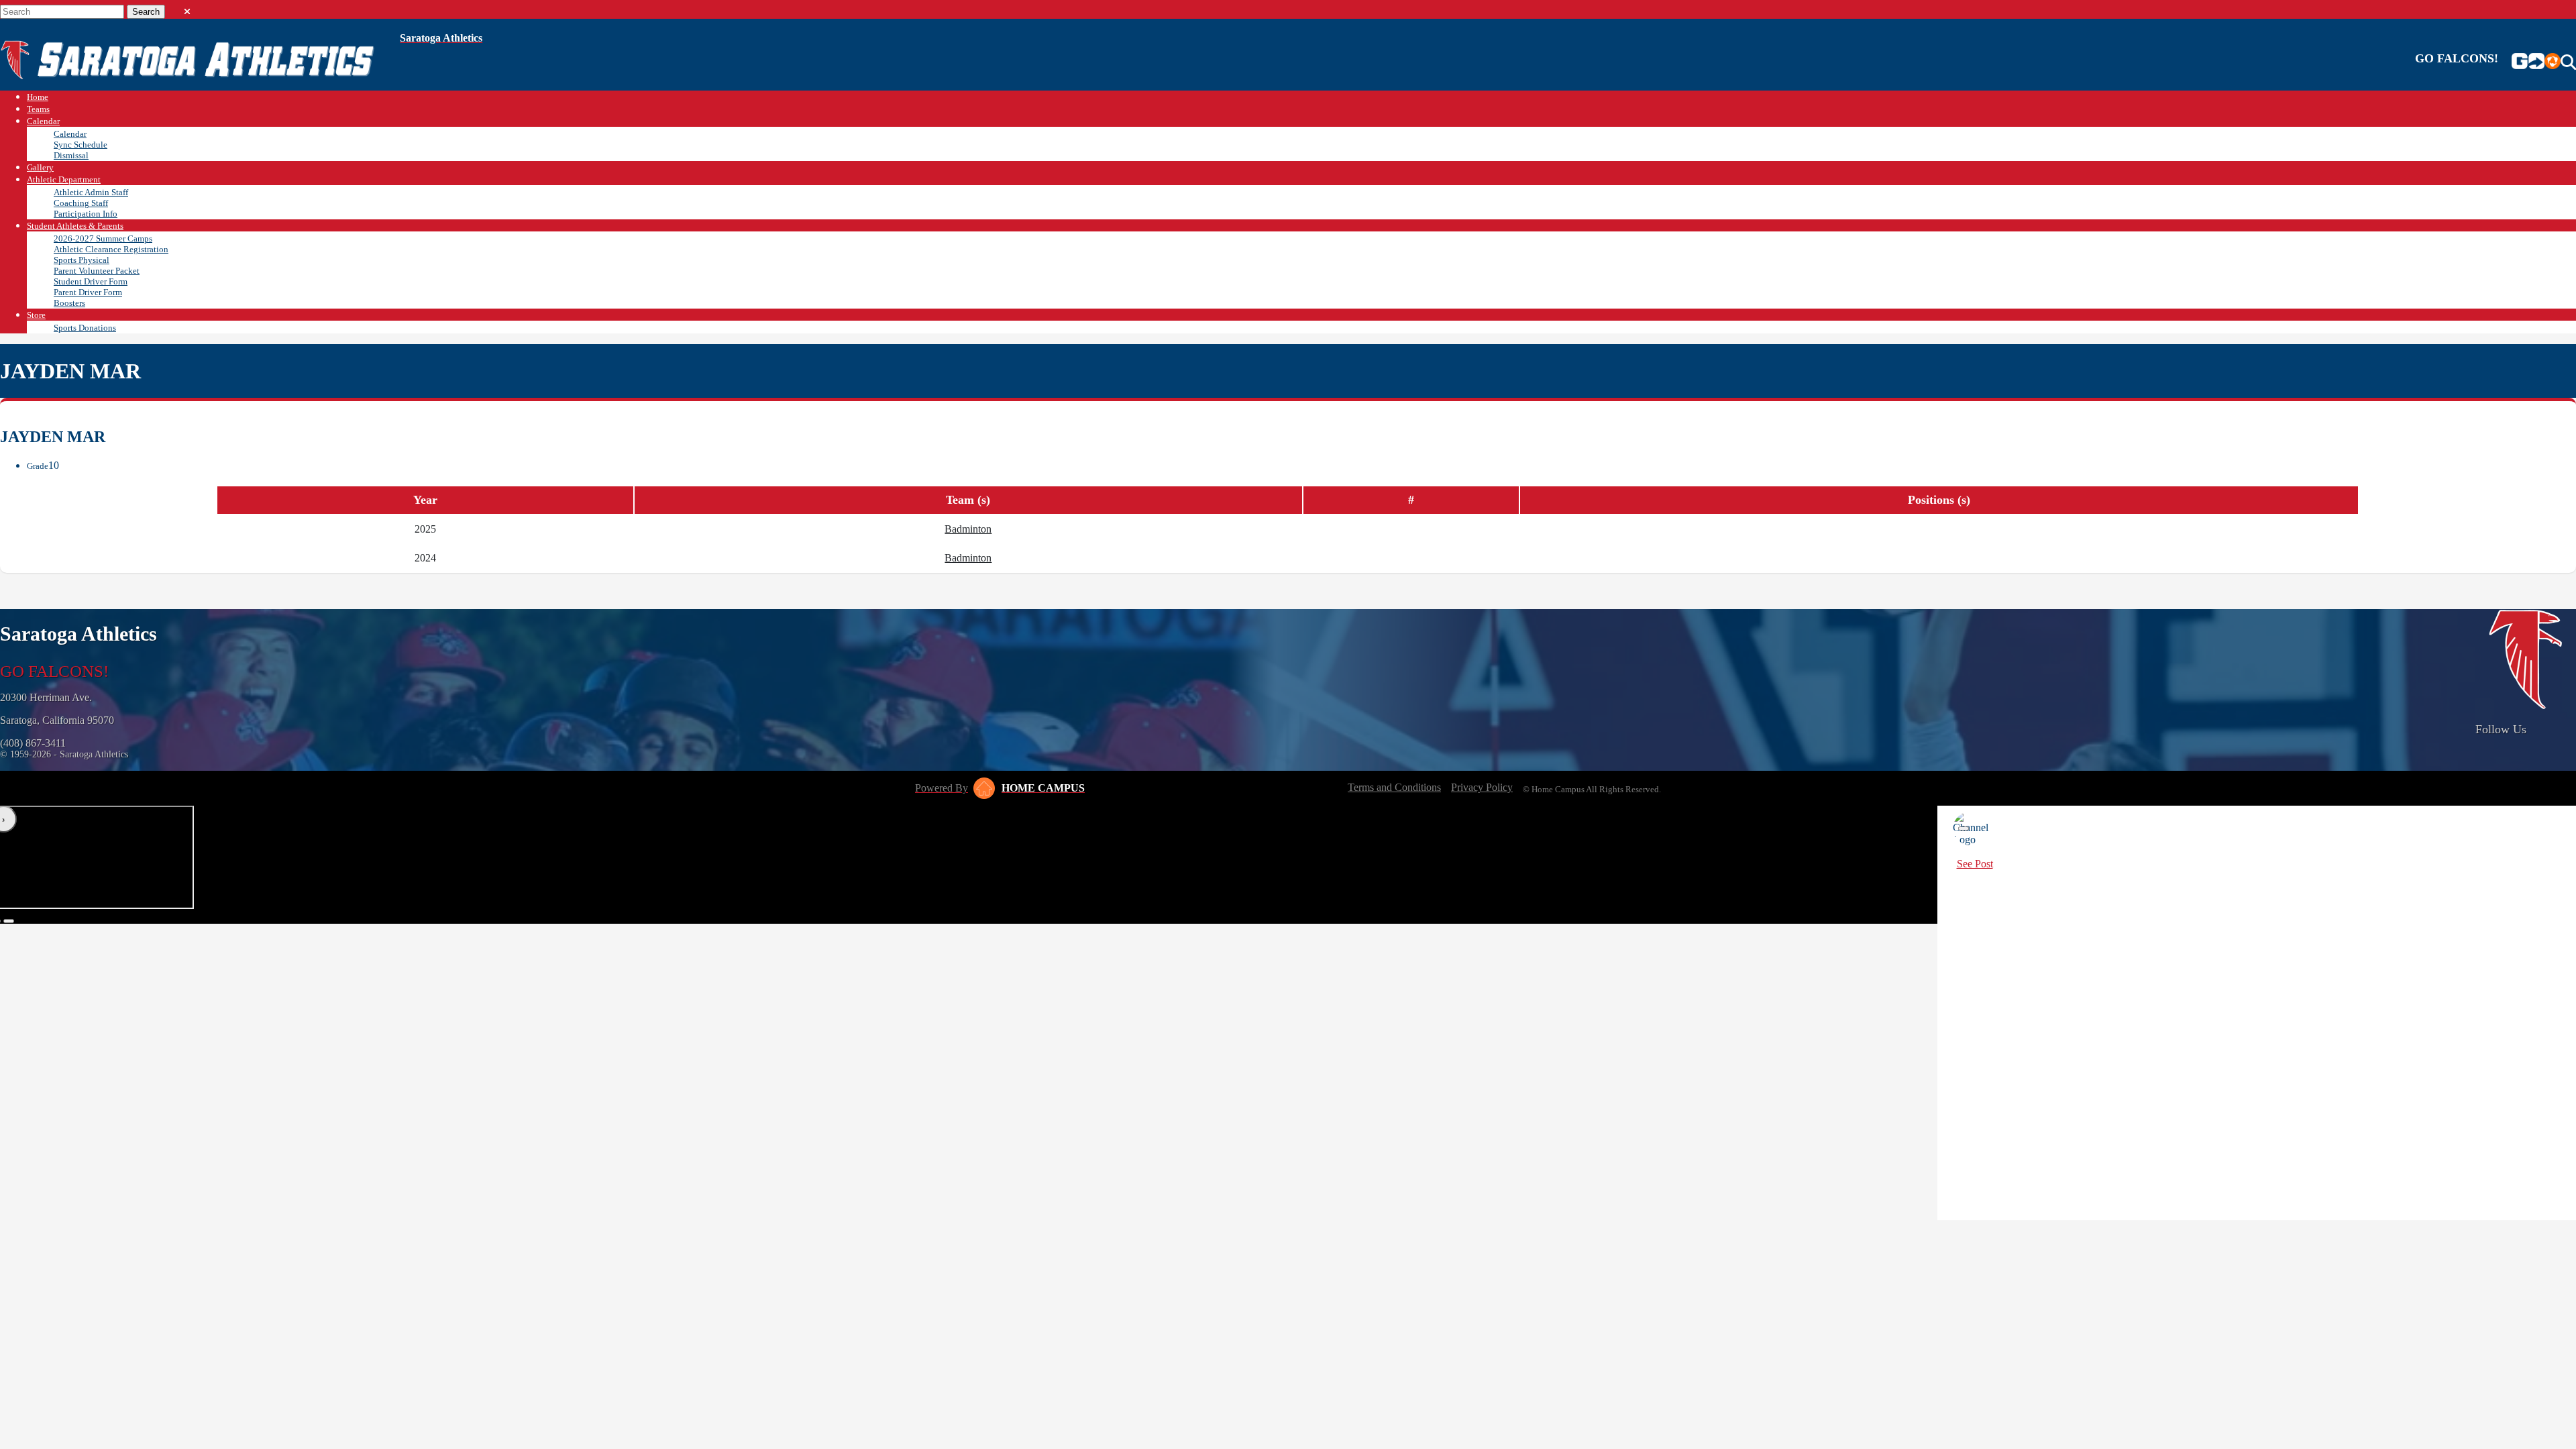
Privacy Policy (1482, 787)
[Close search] (187, 9)
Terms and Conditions (1394, 787)
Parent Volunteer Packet (97, 271)
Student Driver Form (91, 281)
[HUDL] (2553, 62)
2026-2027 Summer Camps (103, 238)
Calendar (43, 121)
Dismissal (71, 155)
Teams (38, 109)
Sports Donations (85, 328)
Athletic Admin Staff (91, 192)
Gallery (40, 167)
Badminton (968, 529)
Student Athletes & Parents (75, 226)
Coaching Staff (81, 203)
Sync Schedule (80, 145)
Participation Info (86, 214)
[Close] (1964, 828)
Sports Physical (82, 260)
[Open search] (2568, 62)
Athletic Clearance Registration (111, 249)
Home (38, 97)
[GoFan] (2528, 62)
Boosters (69, 303)
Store (36, 315)
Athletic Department (64, 179)
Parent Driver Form (88, 292)
